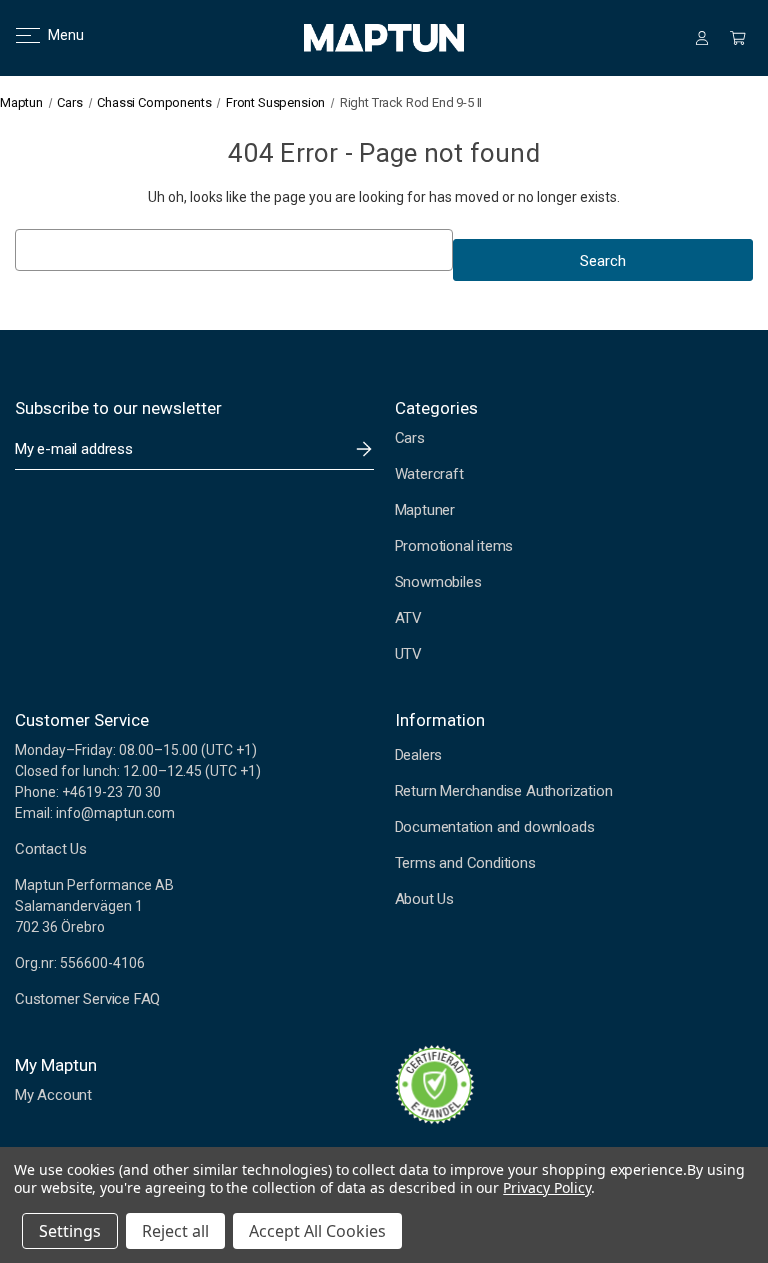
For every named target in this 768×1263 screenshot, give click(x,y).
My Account (53, 1095)
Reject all (175, 1231)
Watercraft (429, 474)
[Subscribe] (364, 449)
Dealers (419, 755)
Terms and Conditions (465, 863)
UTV (408, 654)
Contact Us (51, 849)
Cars (410, 438)
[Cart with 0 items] (738, 38)
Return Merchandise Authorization (504, 791)
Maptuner (425, 510)
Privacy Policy (546, 1187)
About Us (424, 899)
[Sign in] (702, 38)
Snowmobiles (438, 582)
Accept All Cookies (317, 1231)
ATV (408, 618)
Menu (53, 35)
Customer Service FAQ (87, 999)
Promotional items (454, 546)
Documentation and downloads (495, 827)
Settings (70, 1231)
